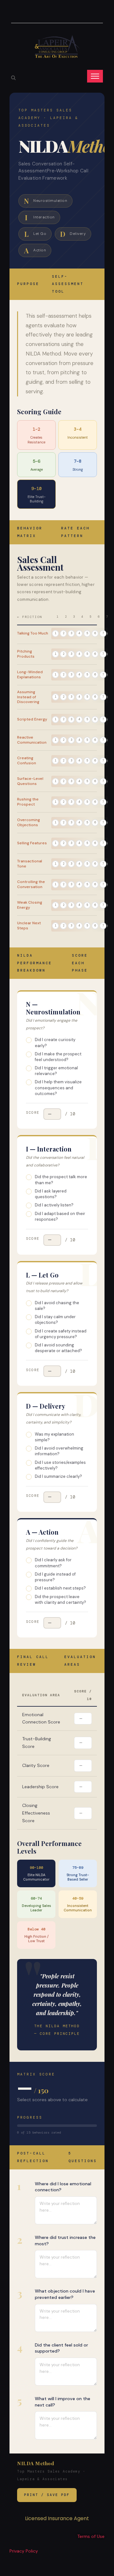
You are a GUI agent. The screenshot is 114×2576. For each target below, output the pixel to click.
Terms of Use (91, 2536)
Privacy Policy (24, 2551)
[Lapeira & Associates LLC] (57, 46)
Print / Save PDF (47, 2495)
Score (33, 1112)
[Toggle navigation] (95, 76)
